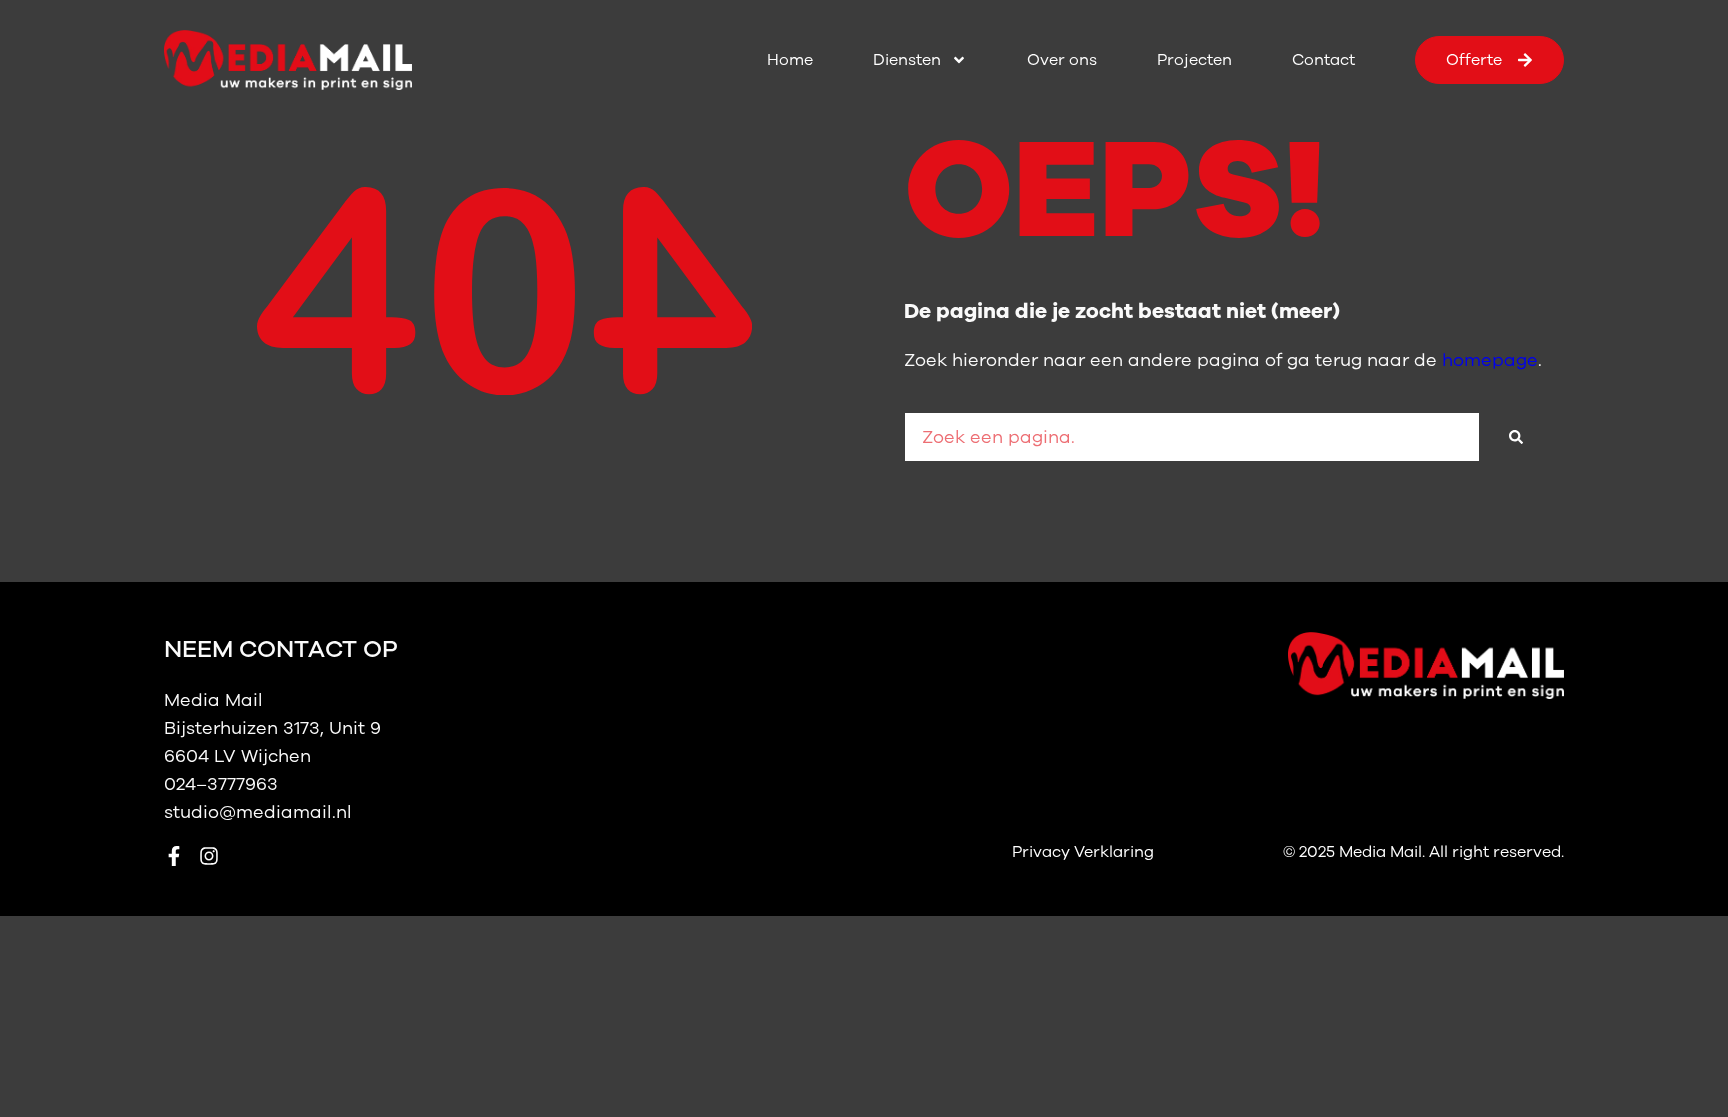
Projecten (1194, 60)
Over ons (1062, 60)
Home (790, 60)
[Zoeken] (1516, 437)
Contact (1323, 60)
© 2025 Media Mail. (1356, 852)
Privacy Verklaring (1083, 852)
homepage (1490, 360)
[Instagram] (209, 856)
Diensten (907, 60)
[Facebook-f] (174, 856)
